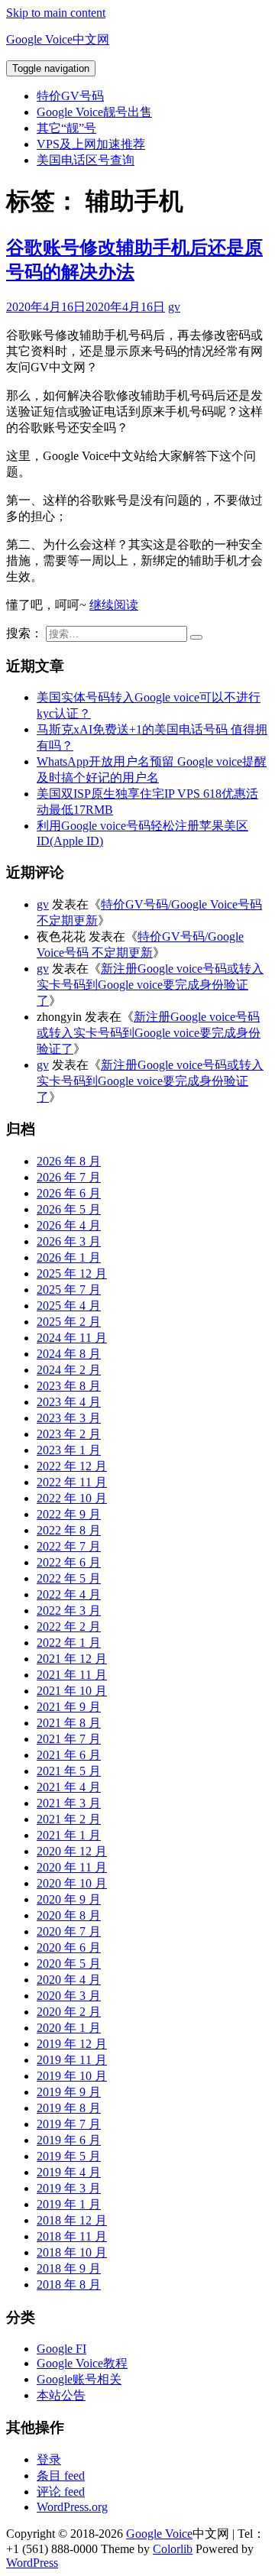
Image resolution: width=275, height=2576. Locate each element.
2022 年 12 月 (72, 1466)
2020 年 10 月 (72, 1883)
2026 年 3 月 (69, 1241)
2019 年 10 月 (72, 2076)
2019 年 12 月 (72, 2044)
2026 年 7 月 (69, 1177)
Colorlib (173, 2549)
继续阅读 (114, 605)
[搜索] (196, 637)
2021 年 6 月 (69, 1755)
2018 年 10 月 (72, 2252)
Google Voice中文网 (58, 39)
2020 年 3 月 (69, 1996)
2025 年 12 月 (72, 1273)
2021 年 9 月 (69, 1707)
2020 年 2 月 (69, 2012)
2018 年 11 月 (72, 2236)
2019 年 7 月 (69, 2124)
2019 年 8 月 (69, 2108)
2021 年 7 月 (69, 1739)
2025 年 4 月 (69, 1306)
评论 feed (61, 2492)
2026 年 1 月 (69, 1257)
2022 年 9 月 (69, 1514)
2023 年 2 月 (69, 1434)
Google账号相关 (79, 2379)
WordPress (32, 2563)
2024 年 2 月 (69, 1370)
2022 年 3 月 (69, 1610)
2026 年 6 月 (69, 1193)
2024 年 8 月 (69, 1354)
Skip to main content (56, 13)
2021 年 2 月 (69, 1819)
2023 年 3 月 (69, 1418)
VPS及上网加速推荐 (91, 144)
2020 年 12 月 (72, 1851)
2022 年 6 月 (69, 1562)
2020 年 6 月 (69, 1947)
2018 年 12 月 (72, 2220)
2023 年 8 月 (69, 1386)
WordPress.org (72, 2507)
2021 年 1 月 (69, 1835)
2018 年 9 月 (69, 2268)
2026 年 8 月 (69, 1161)
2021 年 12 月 (72, 1659)
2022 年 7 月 (69, 1546)
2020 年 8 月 (69, 1915)
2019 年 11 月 (72, 2060)
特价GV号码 (70, 96)
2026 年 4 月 (69, 1225)
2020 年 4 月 (69, 1980)
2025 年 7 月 (69, 1290)
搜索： (24, 633)
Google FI (61, 2349)
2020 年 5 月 (69, 1964)
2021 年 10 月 (72, 1691)
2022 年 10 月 (72, 1498)
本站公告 (61, 2395)
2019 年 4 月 (69, 2172)
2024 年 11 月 (72, 1338)
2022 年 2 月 (69, 1627)
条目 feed (61, 2476)
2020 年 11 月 (72, 1867)
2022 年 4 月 (69, 1594)
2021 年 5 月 (69, 1771)
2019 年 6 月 (69, 2140)
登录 (49, 2459)
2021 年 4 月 (69, 1787)
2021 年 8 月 (69, 1723)
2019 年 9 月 (69, 2092)
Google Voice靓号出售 (94, 112)
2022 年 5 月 (69, 1578)
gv (174, 307)
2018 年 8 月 (69, 2284)
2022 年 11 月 (72, 1482)
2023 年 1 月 (69, 1450)
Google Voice (159, 2534)
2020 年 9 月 (69, 1899)
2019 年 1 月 (69, 2204)
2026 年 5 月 (69, 1209)
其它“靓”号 (66, 128)
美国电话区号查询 (86, 160)
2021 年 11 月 (72, 1675)
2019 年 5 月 (69, 2156)
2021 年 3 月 (69, 1803)
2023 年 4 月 (69, 1402)
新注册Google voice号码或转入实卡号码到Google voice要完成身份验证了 (150, 985)
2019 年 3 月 (69, 2188)
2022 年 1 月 (69, 1643)
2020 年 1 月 (69, 2028)
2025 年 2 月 (69, 1322)
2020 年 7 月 (69, 1931)
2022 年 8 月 (69, 1530)
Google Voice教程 (82, 2363)
